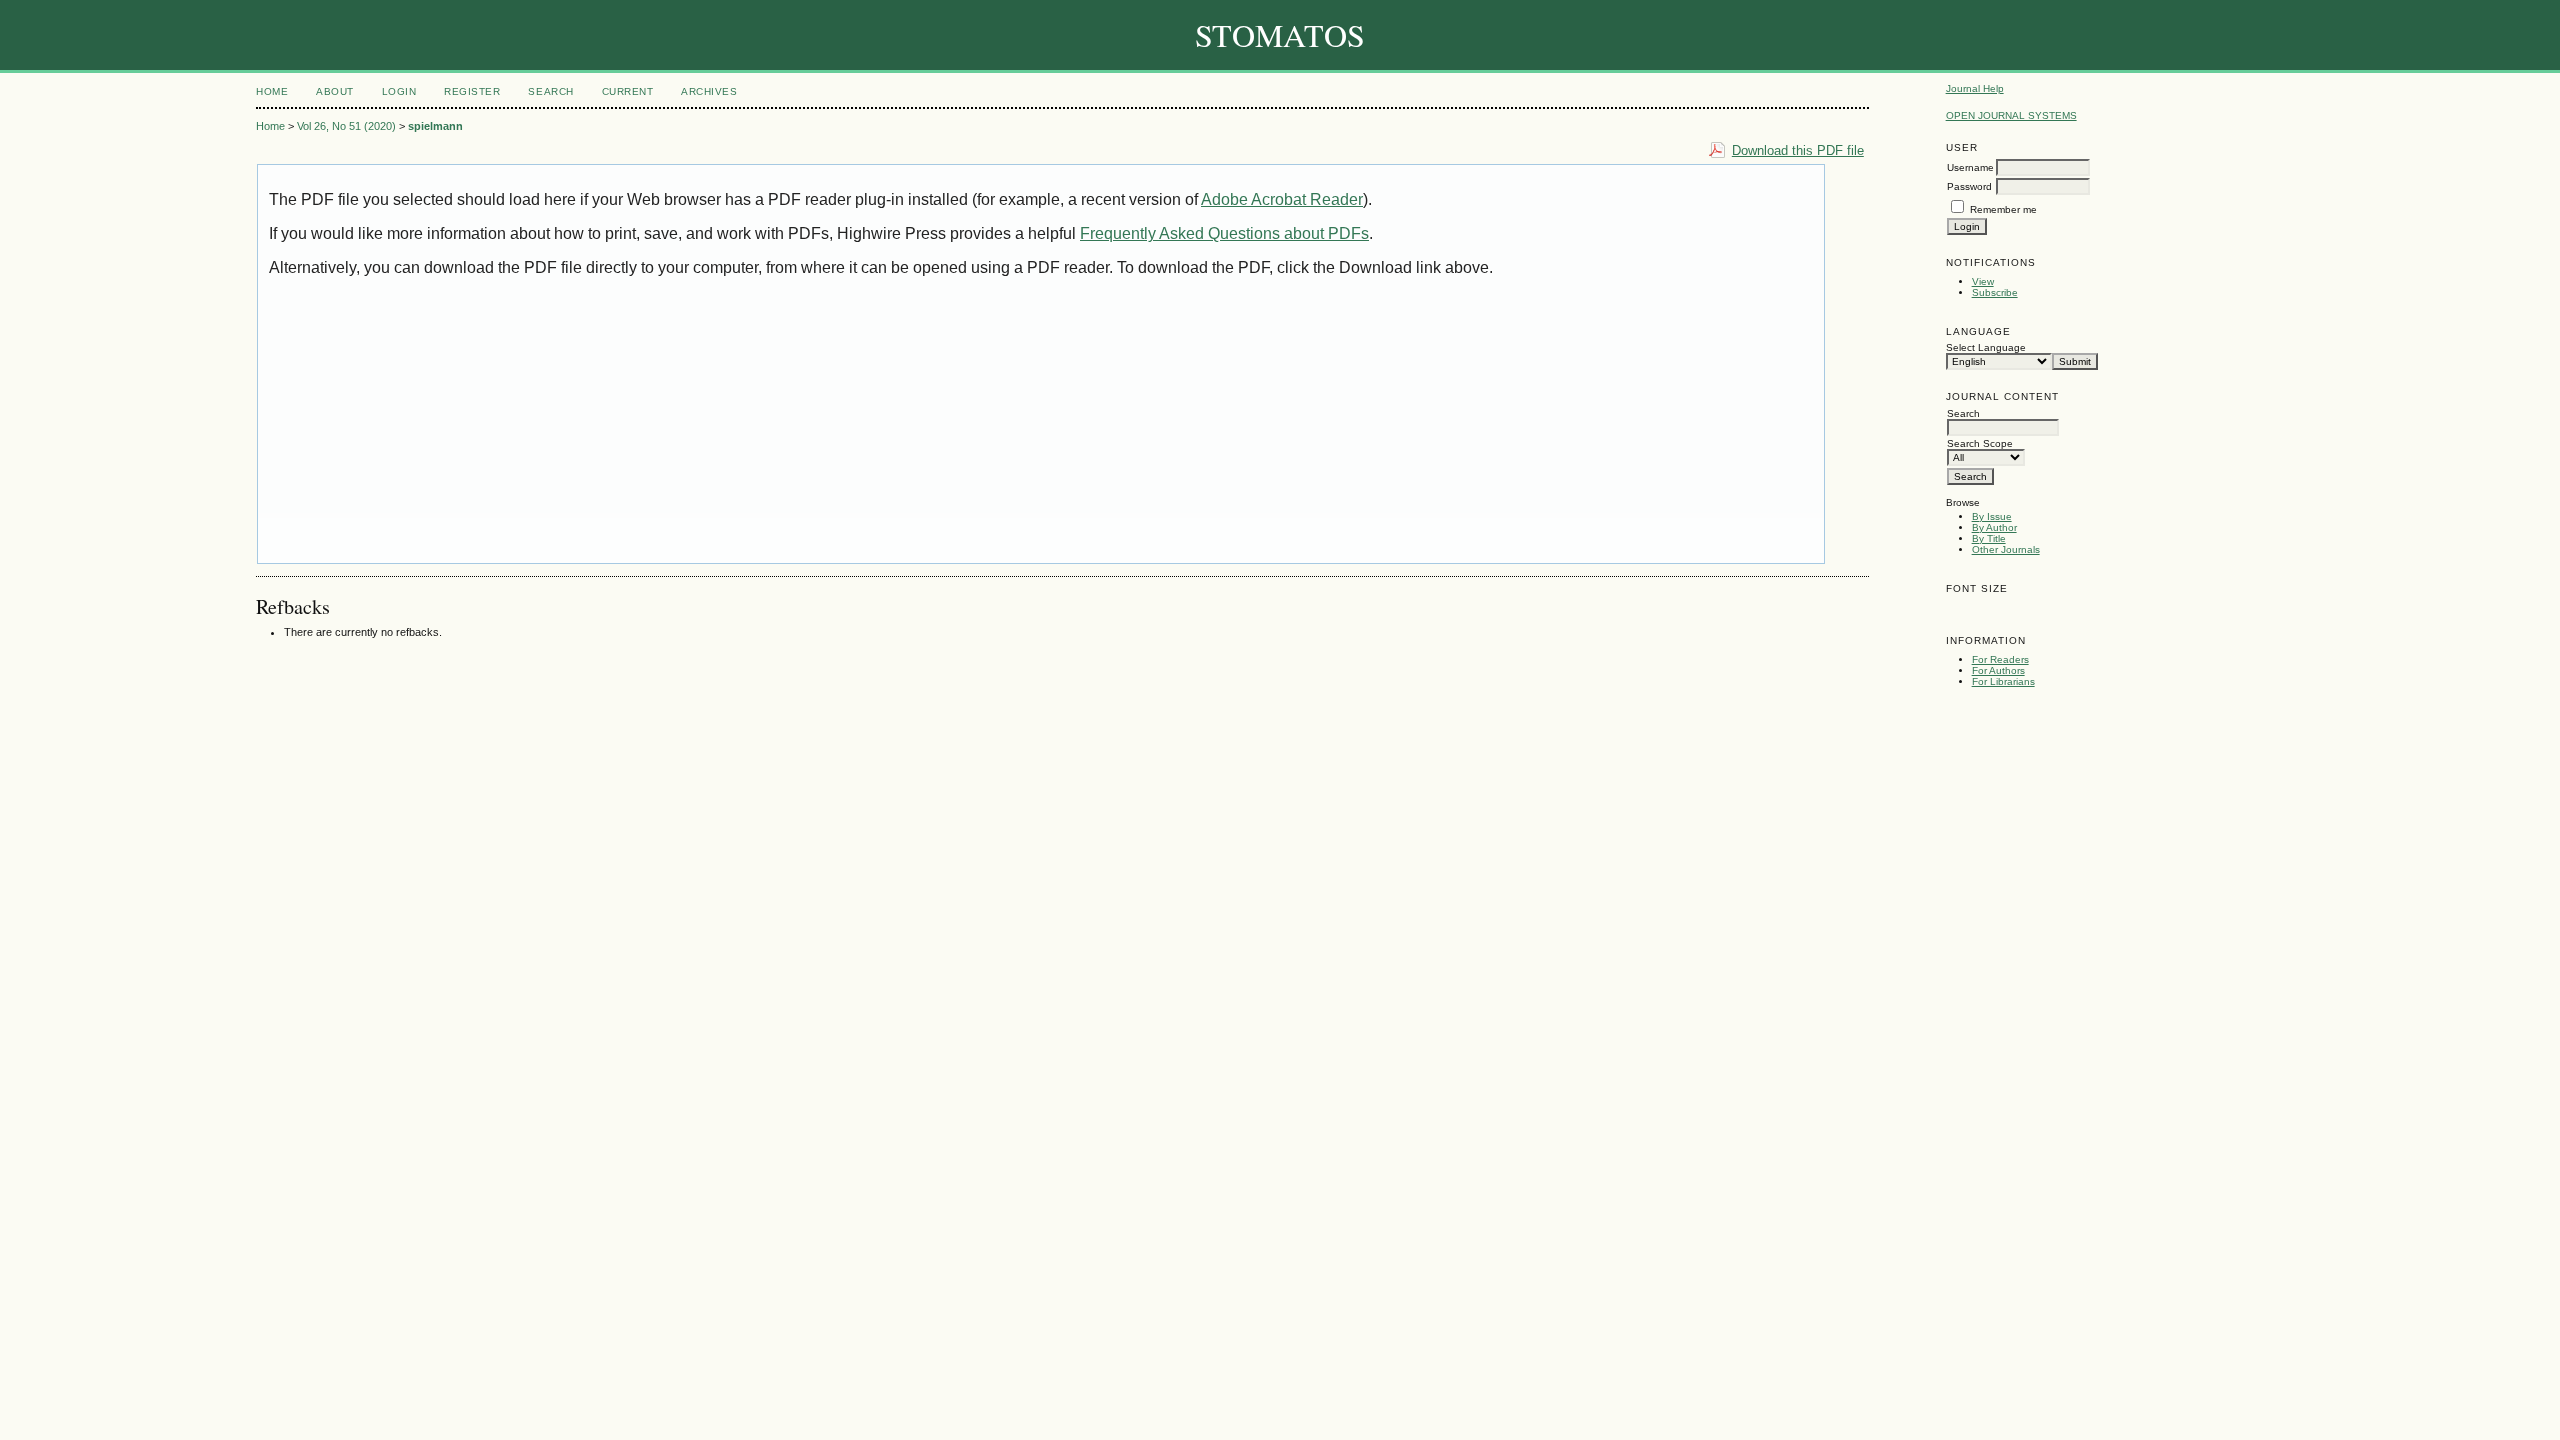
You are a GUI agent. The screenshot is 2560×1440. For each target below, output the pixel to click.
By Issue (1992, 516)
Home (272, 91)
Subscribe (1995, 292)
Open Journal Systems (2011, 115)
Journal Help (1975, 88)
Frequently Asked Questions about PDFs (1224, 233)
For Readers (2000, 659)
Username (1970, 167)
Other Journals (2006, 549)
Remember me (2003, 209)
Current (628, 91)
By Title (1989, 538)
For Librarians (2003, 681)
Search (550, 91)
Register (472, 91)
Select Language (1986, 347)
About (335, 91)
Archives (709, 91)
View (1983, 281)
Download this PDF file (1798, 150)
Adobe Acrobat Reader (1282, 199)
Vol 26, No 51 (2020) (346, 126)
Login (399, 91)
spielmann (435, 126)
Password (1969, 186)
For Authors (1998, 670)
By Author (1994, 527)
